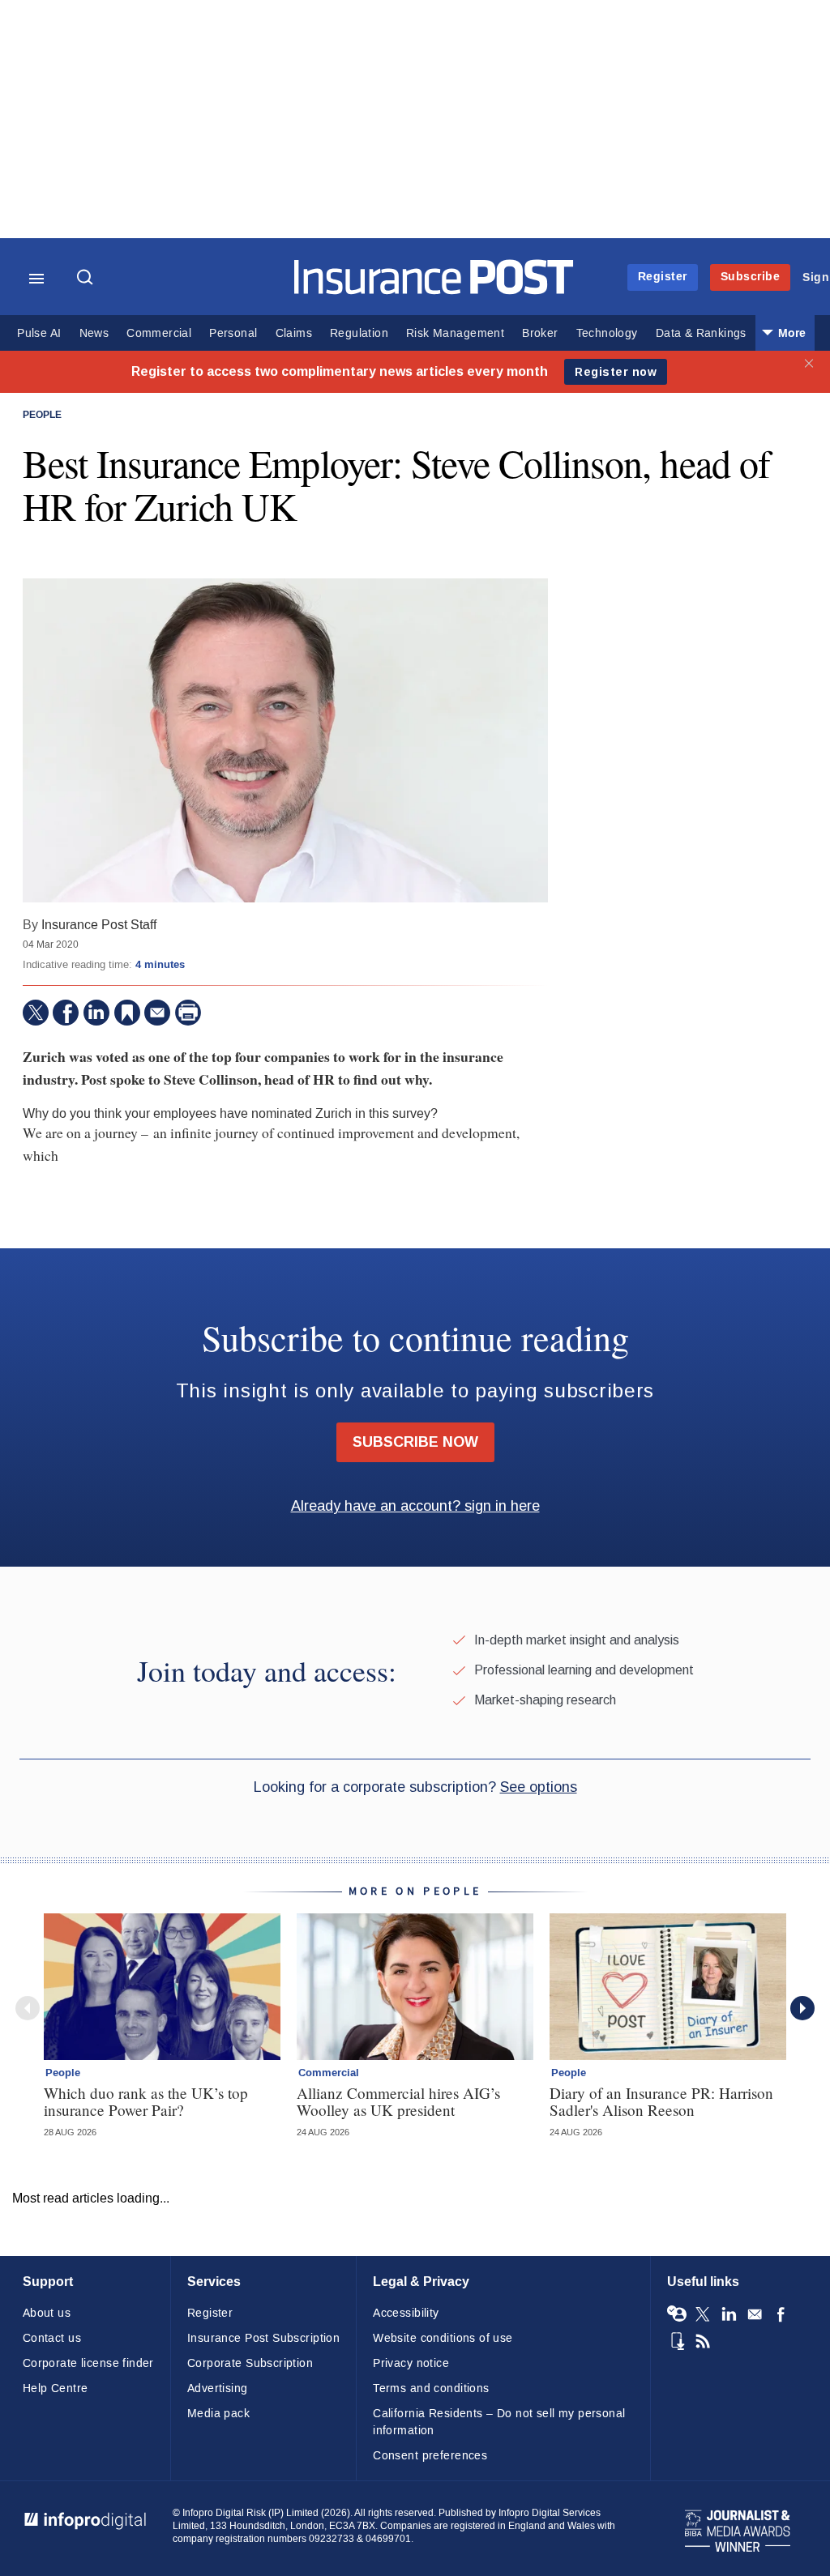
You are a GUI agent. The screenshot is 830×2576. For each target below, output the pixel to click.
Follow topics (677, 2314)
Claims (294, 333)
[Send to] (157, 1013)
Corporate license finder (88, 2363)
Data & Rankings (701, 333)
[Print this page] (188, 1013)
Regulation (359, 333)
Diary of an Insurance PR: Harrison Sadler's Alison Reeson (661, 2101)
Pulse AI (39, 333)
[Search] (87, 279)
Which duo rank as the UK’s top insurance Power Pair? (146, 2101)
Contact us (52, 2338)
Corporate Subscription (250, 2363)
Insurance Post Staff (99, 925)
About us (47, 2313)
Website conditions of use (443, 2338)
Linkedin (729, 2314)
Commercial (159, 333)
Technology (607, 333)
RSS (703, 2341)
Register (663, 277)
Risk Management (455, 333)
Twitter (703, 2314)
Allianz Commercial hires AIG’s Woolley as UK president (398, 2101)
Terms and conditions (431, 2388)
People (42, 416)
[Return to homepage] (434, 290)
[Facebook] (66, 1013)
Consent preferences (430, 2456)
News (94, 333)
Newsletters (755, 2314)
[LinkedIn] (96, 1013)
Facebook (781, 2314)
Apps (677, 2341)
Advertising (218, 2388)
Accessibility (406, 2313)
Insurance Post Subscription (263, 2338)
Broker (540, 333)
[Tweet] (36, 1013)
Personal (233, 333)
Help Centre (56, 2388)
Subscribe (751, 277)
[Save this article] (127, 1013)
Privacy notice (411, 2363)
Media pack (218, 2414)
